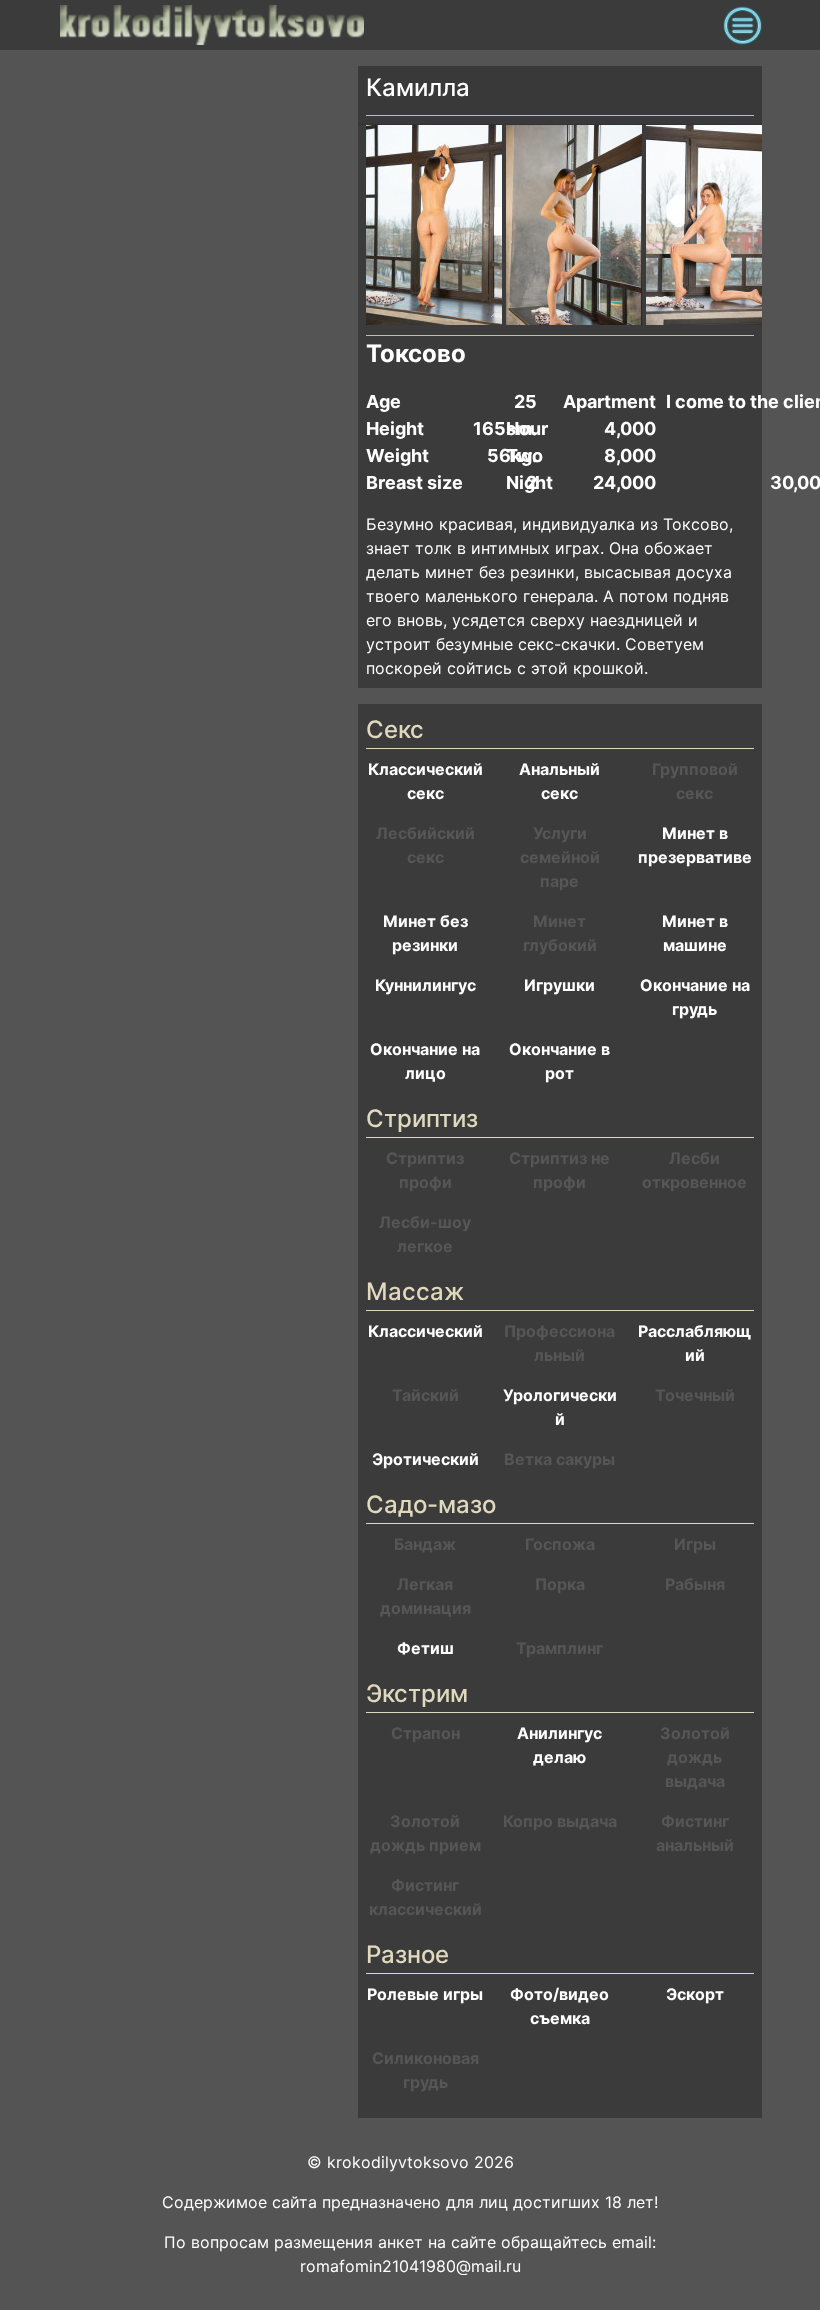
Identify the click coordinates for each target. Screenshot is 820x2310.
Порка (560, 1584)
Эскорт (695, 1994)
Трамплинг (559, 1648)
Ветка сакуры (559, 1459)
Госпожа (560, 1544)
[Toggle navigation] (742, 25)
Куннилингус (425, 985)
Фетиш (425, 1648)
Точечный (695, 1395)
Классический (425, 1331)
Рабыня (695, 1584)
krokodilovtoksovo (386, 25)
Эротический (425, 1459)
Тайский (425, 1395)
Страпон (425, 1733)
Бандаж (425, 1544)
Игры (695, 1544)
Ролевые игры (425, 1994)
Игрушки (559, 985)
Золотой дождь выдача (695, 1757)
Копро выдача (560, 1821)
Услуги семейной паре (560, 857)
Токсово (416, 353)
